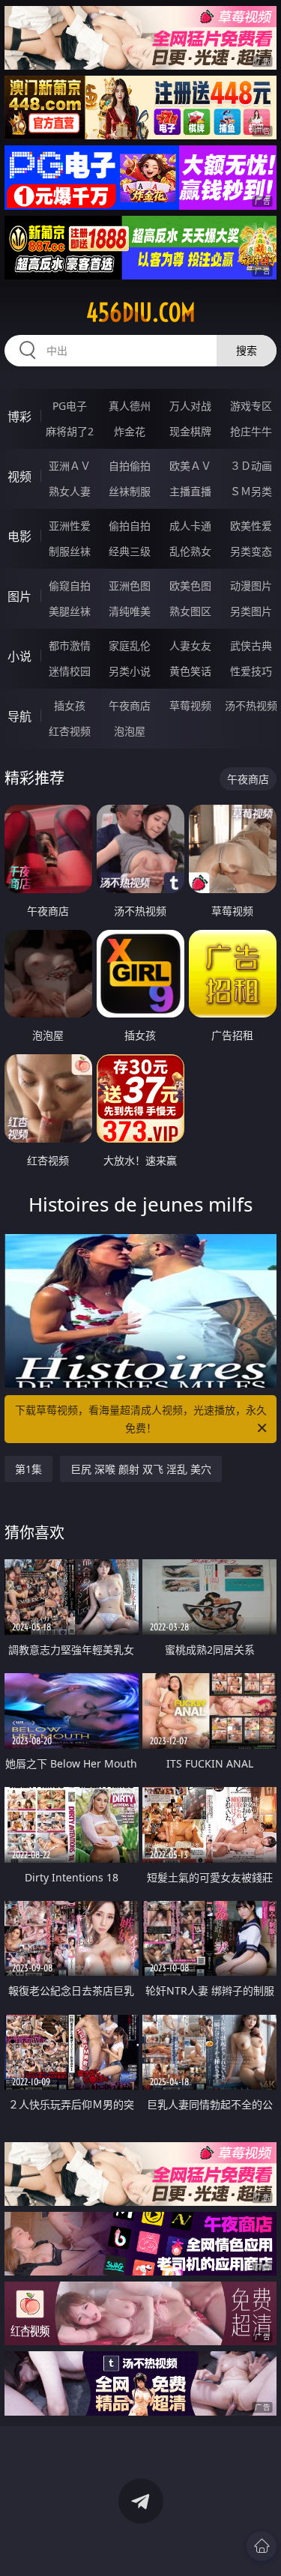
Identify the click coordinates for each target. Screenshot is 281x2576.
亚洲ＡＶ (70, 466)
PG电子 (70, 406)
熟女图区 (190, 611)
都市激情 (70, 645)
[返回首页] (262, 2546)
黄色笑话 (190, 671)
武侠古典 (251, 645)
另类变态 (251, 551)
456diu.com (141, 312)
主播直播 (190, 491)
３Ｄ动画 (251, 466)
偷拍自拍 (130, 526)
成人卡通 (190, 526)
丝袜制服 (130, 491)
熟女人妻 (70, 491)
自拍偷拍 (130, 466)
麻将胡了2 (70, 431)
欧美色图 (190, 586)
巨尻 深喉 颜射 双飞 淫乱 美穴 (141, 1469)
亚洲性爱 (70, 526)
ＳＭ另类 (251, 491)
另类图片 (251, 611)
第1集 (28, 1469)
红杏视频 (70, 731)
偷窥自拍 (70, 586)
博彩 (19, 417)
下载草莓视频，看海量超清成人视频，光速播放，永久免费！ (141, 1419)
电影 (19, 536)
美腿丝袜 (70, 611)
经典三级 (130, 551)
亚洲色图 (130, 586)
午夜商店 (130, 705)
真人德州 (130, 406)
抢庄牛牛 (251, 431)
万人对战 (190, 406)
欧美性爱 (251, 526)
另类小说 (130, 671)
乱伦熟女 (190, 551)
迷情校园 (70, 671)
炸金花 (130, 431)
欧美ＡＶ (190, 466)
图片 (19, 596)
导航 (19, 716)
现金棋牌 (190, 431)
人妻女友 (190, 645)
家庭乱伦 (130, 645)
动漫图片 (251, 586)
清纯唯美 (130, 611)
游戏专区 (251, 406)
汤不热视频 (251, 705)
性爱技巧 (251, 671)
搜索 (247, 350)
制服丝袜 (70, 551)
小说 (19, 656)
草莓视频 (190, 705)
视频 (19, 477)
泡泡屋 (130, 731)
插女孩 (70, 705)
